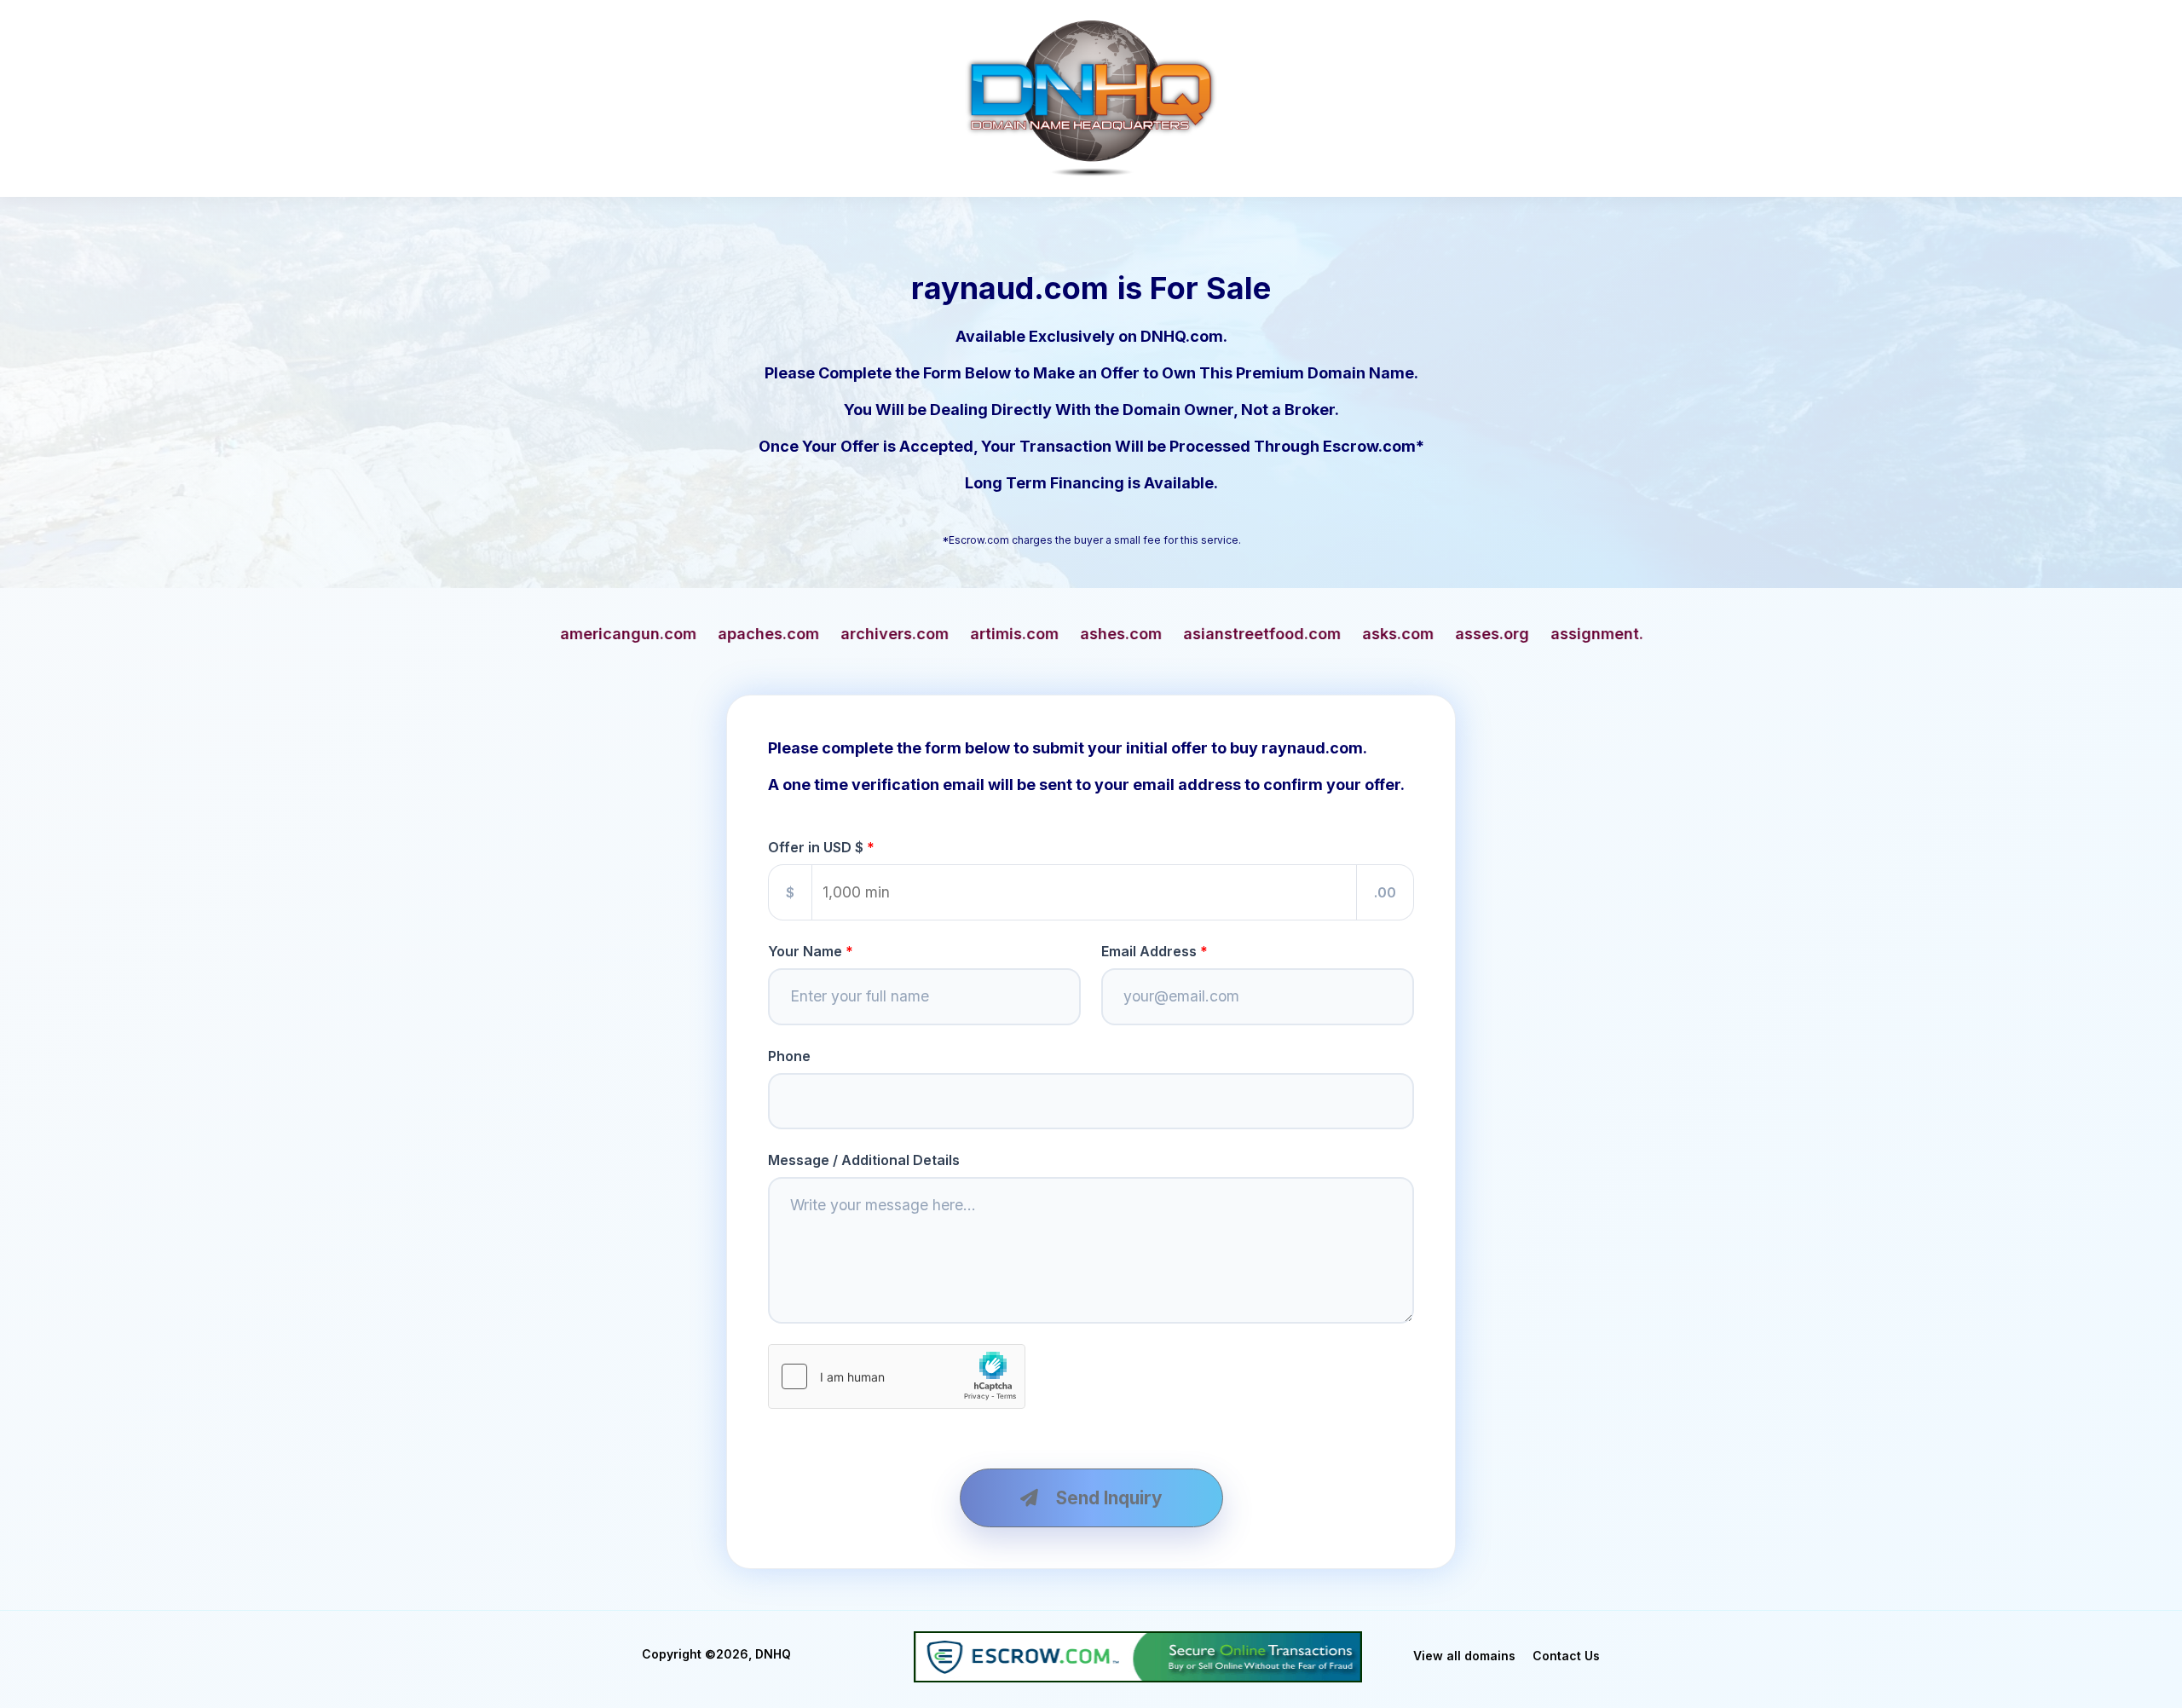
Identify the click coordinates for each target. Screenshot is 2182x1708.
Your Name (805, 951)
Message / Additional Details (864, 1160)
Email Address (1149, 951)
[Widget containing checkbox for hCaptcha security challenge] (897, 1376)
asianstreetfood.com (929, 634)
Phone (789, 1056)
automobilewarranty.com (1458, 634)
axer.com (1608, 634)
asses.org (1159, 634)
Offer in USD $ (816, 847)
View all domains (1464, 1656)
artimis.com (681, 634)
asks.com (1065, 634)
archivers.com (561, 634)
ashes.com (788, 634)
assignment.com (1280, 634)
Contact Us (1566, 1656)
